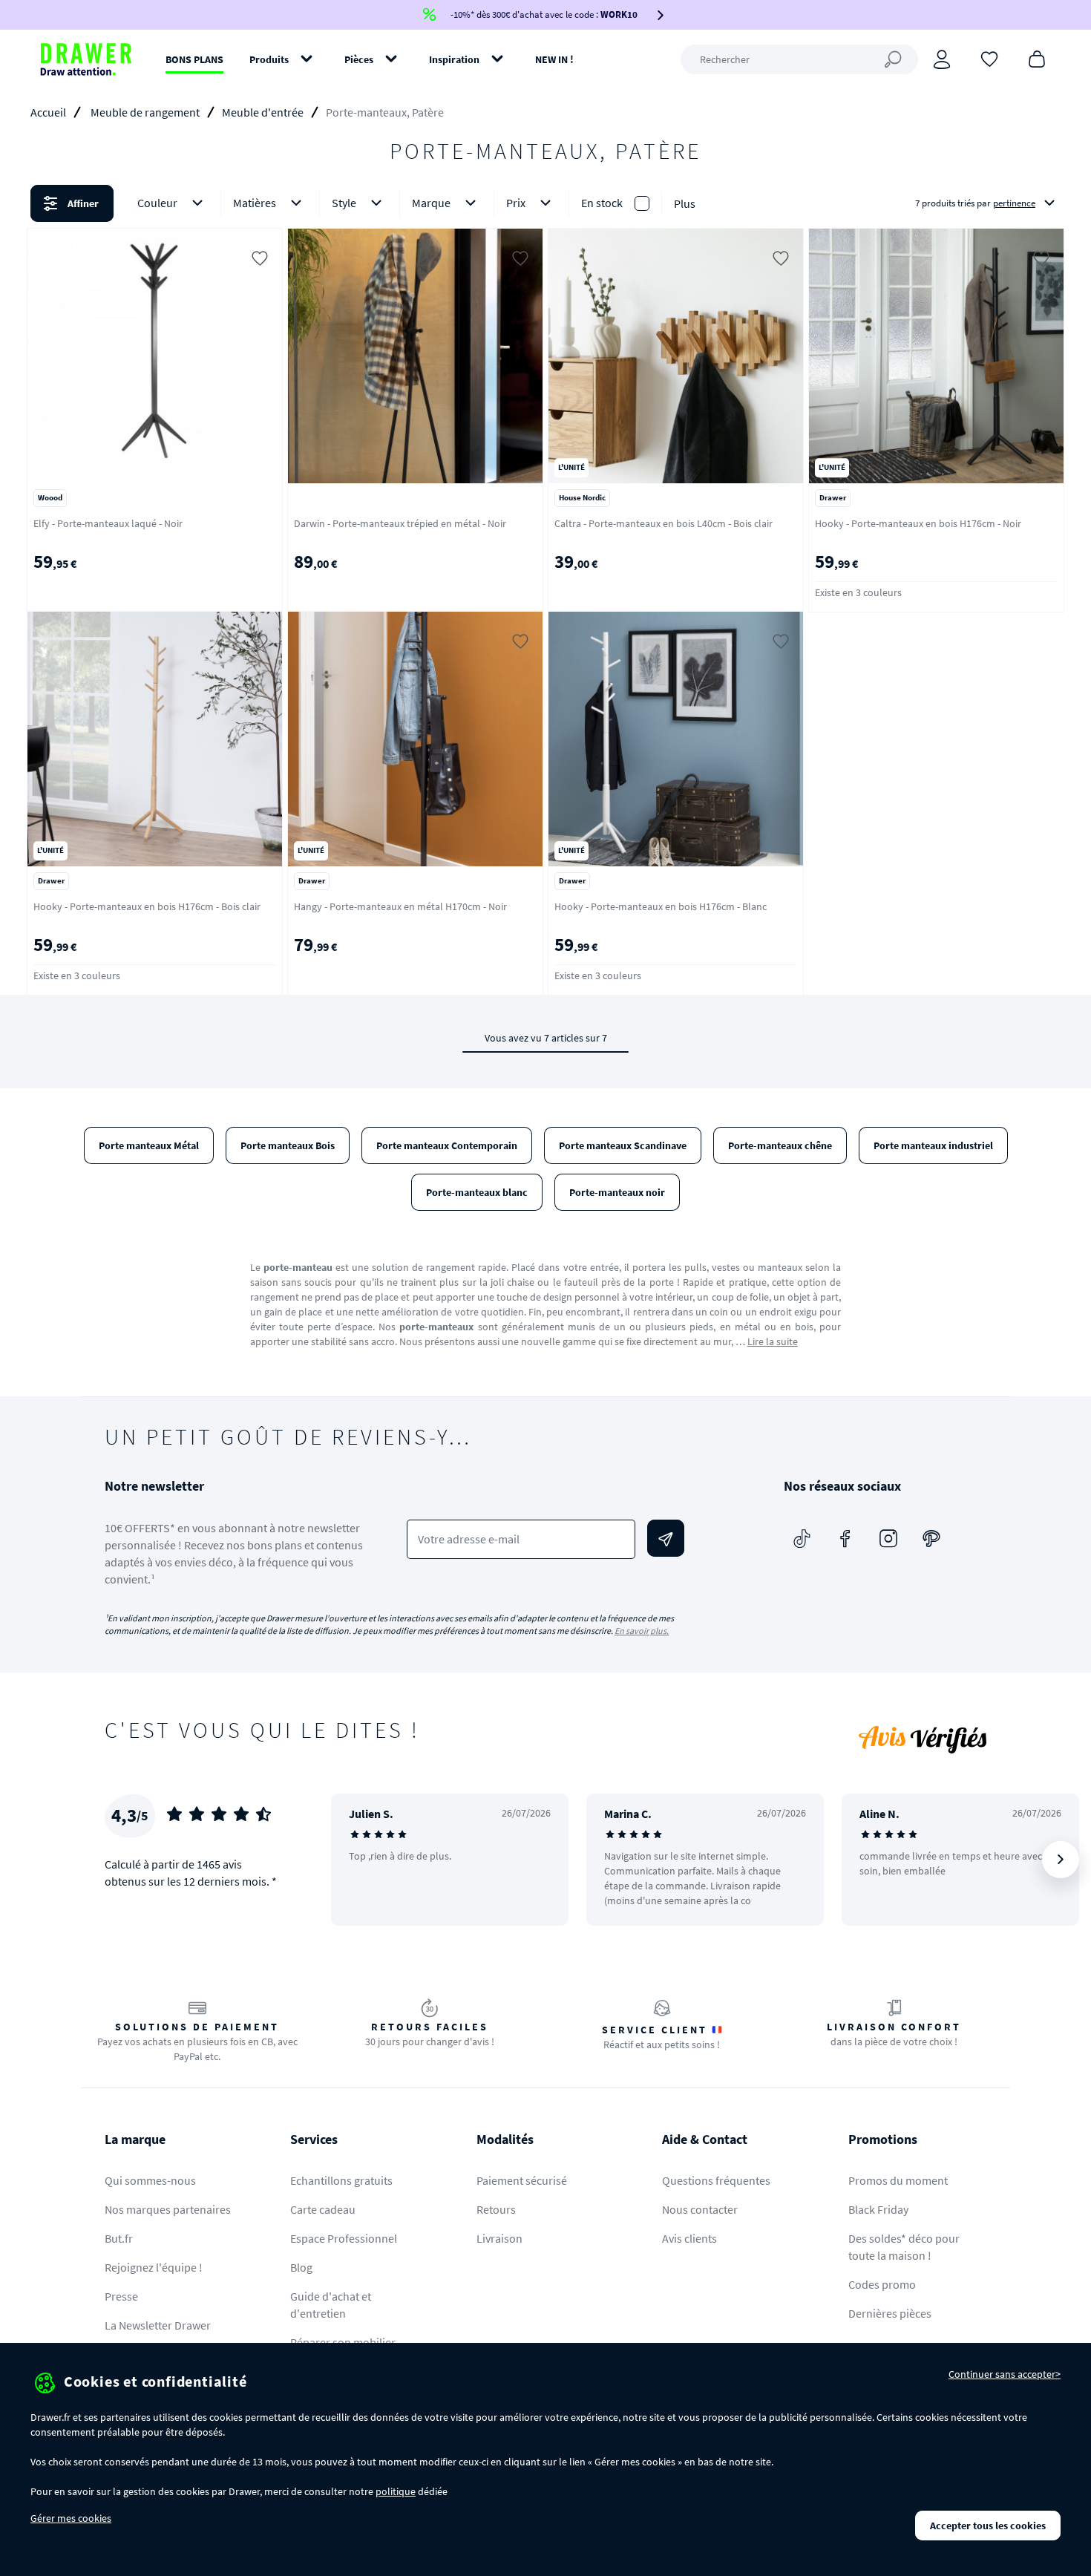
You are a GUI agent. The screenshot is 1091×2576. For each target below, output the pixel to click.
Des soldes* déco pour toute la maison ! (904, 2247)
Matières (255, 203)
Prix (516, 203)
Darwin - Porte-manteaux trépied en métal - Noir (400, 523)
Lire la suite (773, 1341)
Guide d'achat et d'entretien (331, 2305)
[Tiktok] (802, 1538)
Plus (685, 203)
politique (396, 2491)
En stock (602, 203)
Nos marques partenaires (168, 2209)
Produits (269, 59)
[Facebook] (845, 1538)
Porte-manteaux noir (617, 1192)
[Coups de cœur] (989, 58)
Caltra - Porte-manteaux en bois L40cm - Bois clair (664, 523)
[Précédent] (361, 1860)
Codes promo (882, 2284)
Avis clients (689, 2238)
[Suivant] (1061, 1860)
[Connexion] (942, 59)
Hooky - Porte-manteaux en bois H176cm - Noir (918, 523)
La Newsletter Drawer (158, 2325)
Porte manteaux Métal (149, 1145)
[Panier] (1037, 58)
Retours (496, 2209)
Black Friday (878, 2209)
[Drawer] (86, 59)
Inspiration (454, 59)
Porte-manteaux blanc (477, 1192)
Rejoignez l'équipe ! (154, 2267)
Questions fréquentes (716, 2180)
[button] (545, 203)
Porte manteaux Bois (288, 1145)
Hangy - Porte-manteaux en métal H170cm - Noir (400, 906)
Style (344, 203)
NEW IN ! (554, 59)
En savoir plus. (642, 1631)
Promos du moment (898, 2180)
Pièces (359, 59)
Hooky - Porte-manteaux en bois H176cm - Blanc (661, 906)
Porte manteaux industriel (933, 1145)
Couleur (157, 203)
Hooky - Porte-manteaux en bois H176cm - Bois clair (147, 906)
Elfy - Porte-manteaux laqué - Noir (108, 523)
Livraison (499, 2238)
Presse (121, 2296)
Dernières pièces (890, 2313)
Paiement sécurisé (522, 2180)
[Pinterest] (931, 1538)
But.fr (119, 2238)
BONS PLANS (194, 59)
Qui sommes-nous (150, 2180)
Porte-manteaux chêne (780, 1145)
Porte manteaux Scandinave (623, 1145)
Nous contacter (700, 2209)
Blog (301, 2267)
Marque (431, 203)
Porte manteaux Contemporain (447, 1145)
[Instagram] (888, 1538)
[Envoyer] (666, 1538)
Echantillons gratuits (341, 2180)
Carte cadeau (323, 2209)
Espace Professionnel (344, 2238)
